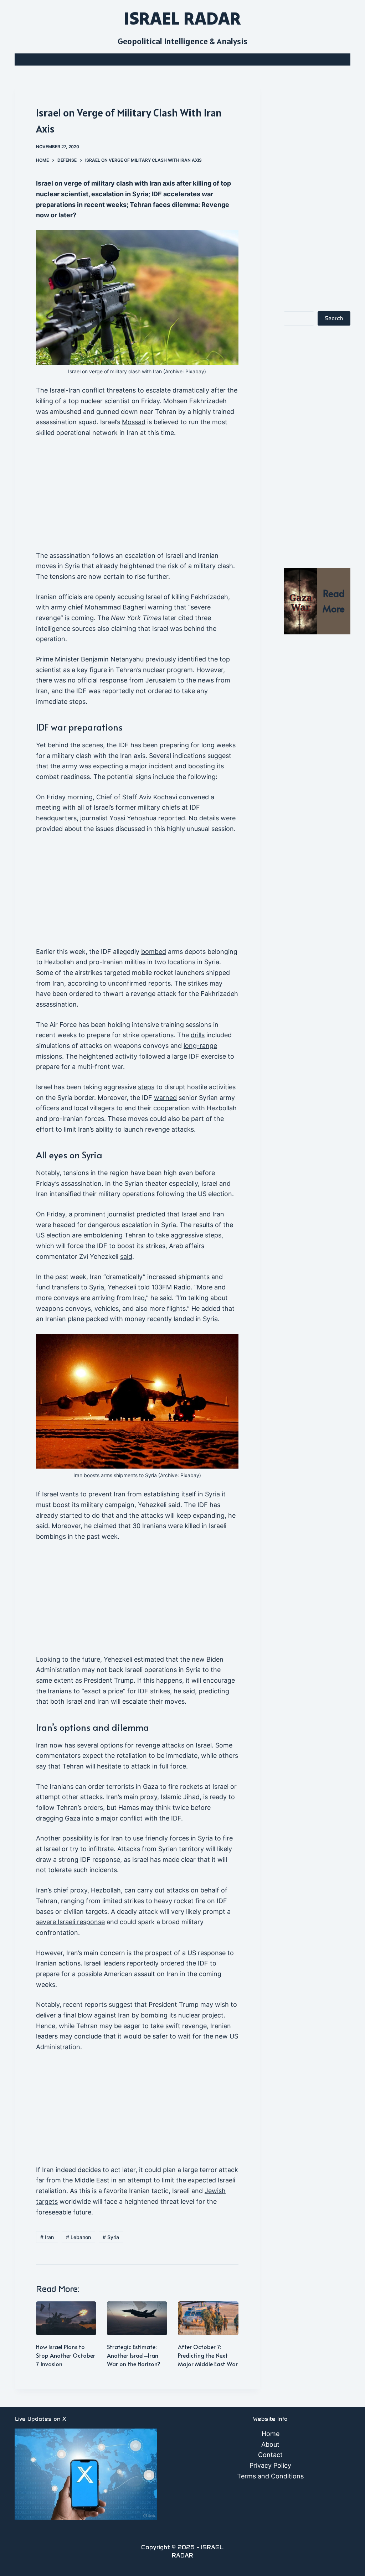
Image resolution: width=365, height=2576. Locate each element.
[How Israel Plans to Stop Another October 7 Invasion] (66, 2318)
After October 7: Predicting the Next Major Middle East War (208, 2355)
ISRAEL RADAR (182, 18)
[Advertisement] (137, 498)
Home (271, 2434)
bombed (154, 952)
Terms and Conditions (270, 2476)
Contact (270, 2455)
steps (146, 1087)
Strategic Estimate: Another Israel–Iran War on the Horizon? (134, 2355)
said (126, 1256)
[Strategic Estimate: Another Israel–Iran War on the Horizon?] (137, 2318)
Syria (111, 2237)
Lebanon (78, 2237)
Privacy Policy (270, 2465)
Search (334, 318)
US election (53, 1235)
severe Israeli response (70, 1922)
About (270, 2444)
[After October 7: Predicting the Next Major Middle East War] (208, 2318)
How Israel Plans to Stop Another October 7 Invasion (66, 2355)
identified (192, 659)
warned (165, 1098)
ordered (172, 1963)
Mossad (134, 422)
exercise (214, 1056)
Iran (47, 2237)
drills (198, 1035)
